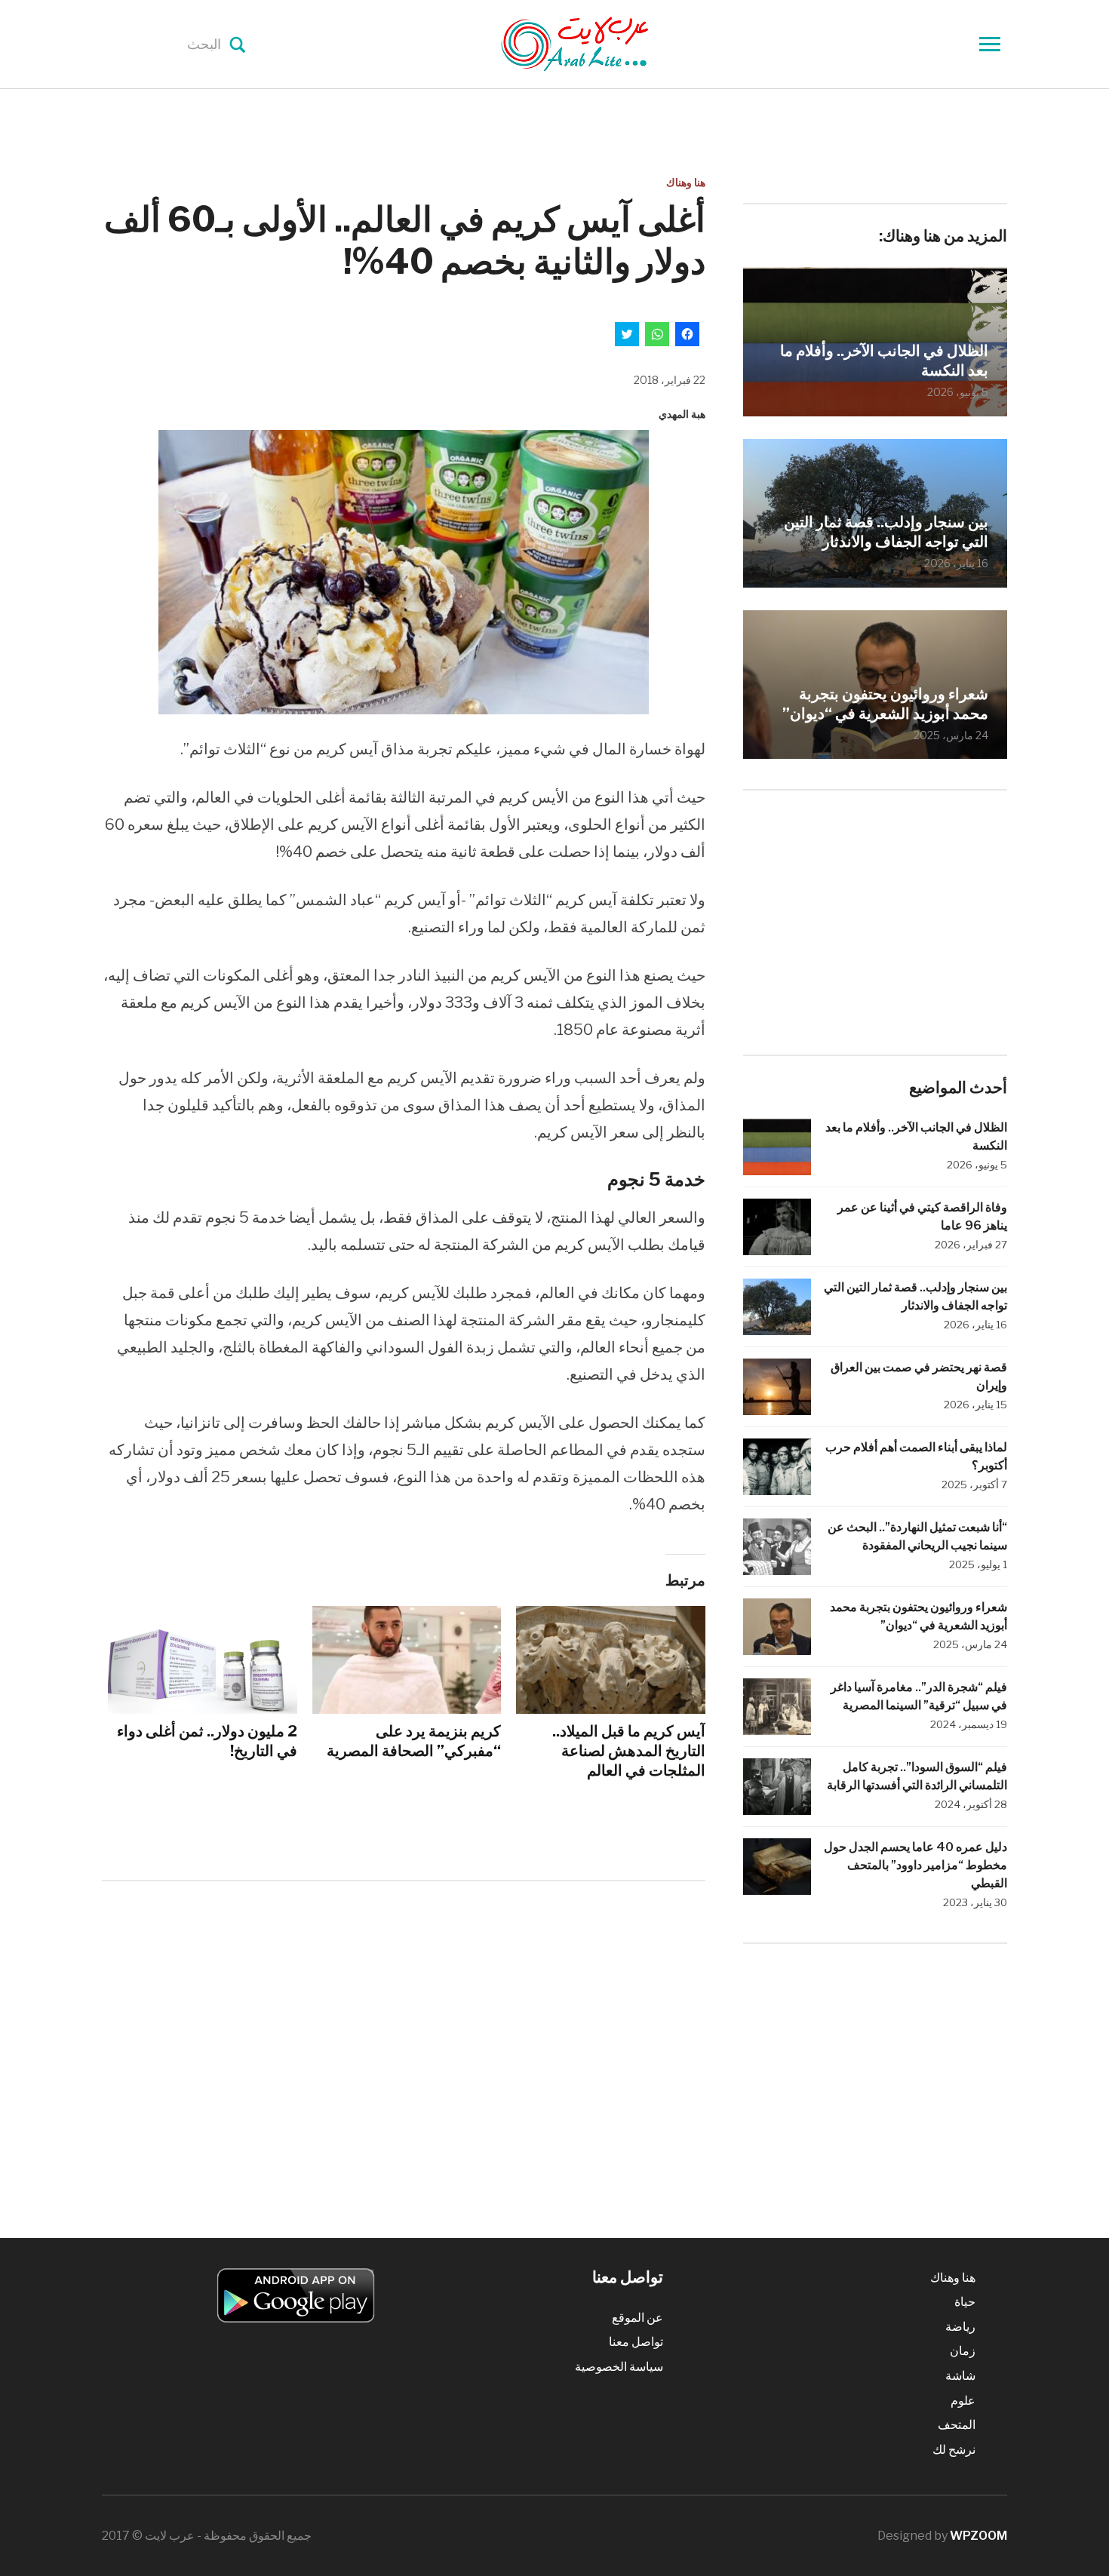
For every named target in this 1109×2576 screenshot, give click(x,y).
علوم (963, 2401)
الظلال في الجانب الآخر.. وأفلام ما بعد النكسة (884, 361)
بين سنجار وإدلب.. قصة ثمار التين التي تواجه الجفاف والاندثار (886, 532)
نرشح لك (954, 2450)
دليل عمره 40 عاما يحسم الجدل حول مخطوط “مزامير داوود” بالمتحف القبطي (915, 1865)
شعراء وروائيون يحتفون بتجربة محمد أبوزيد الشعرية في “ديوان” (885, 704)
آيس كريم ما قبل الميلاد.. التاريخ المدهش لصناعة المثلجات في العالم (629, 1751)
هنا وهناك (686, 182)
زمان (963, 2351)
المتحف (957, 2425)
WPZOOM (978, 2536)
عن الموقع (637, 2318)
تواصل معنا (636, 2342)
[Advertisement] (404, 2017)
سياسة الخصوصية (619, 2367)
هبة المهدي (682, 414)
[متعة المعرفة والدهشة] (613, 43)
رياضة (960, 2327)
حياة (965, 2302)
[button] (404, 572)
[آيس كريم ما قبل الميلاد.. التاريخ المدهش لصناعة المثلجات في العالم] (611, 1660)
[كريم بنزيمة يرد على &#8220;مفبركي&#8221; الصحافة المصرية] (407, 1660)
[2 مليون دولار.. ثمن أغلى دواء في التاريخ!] (203, 1660)
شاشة (960, 2376)
